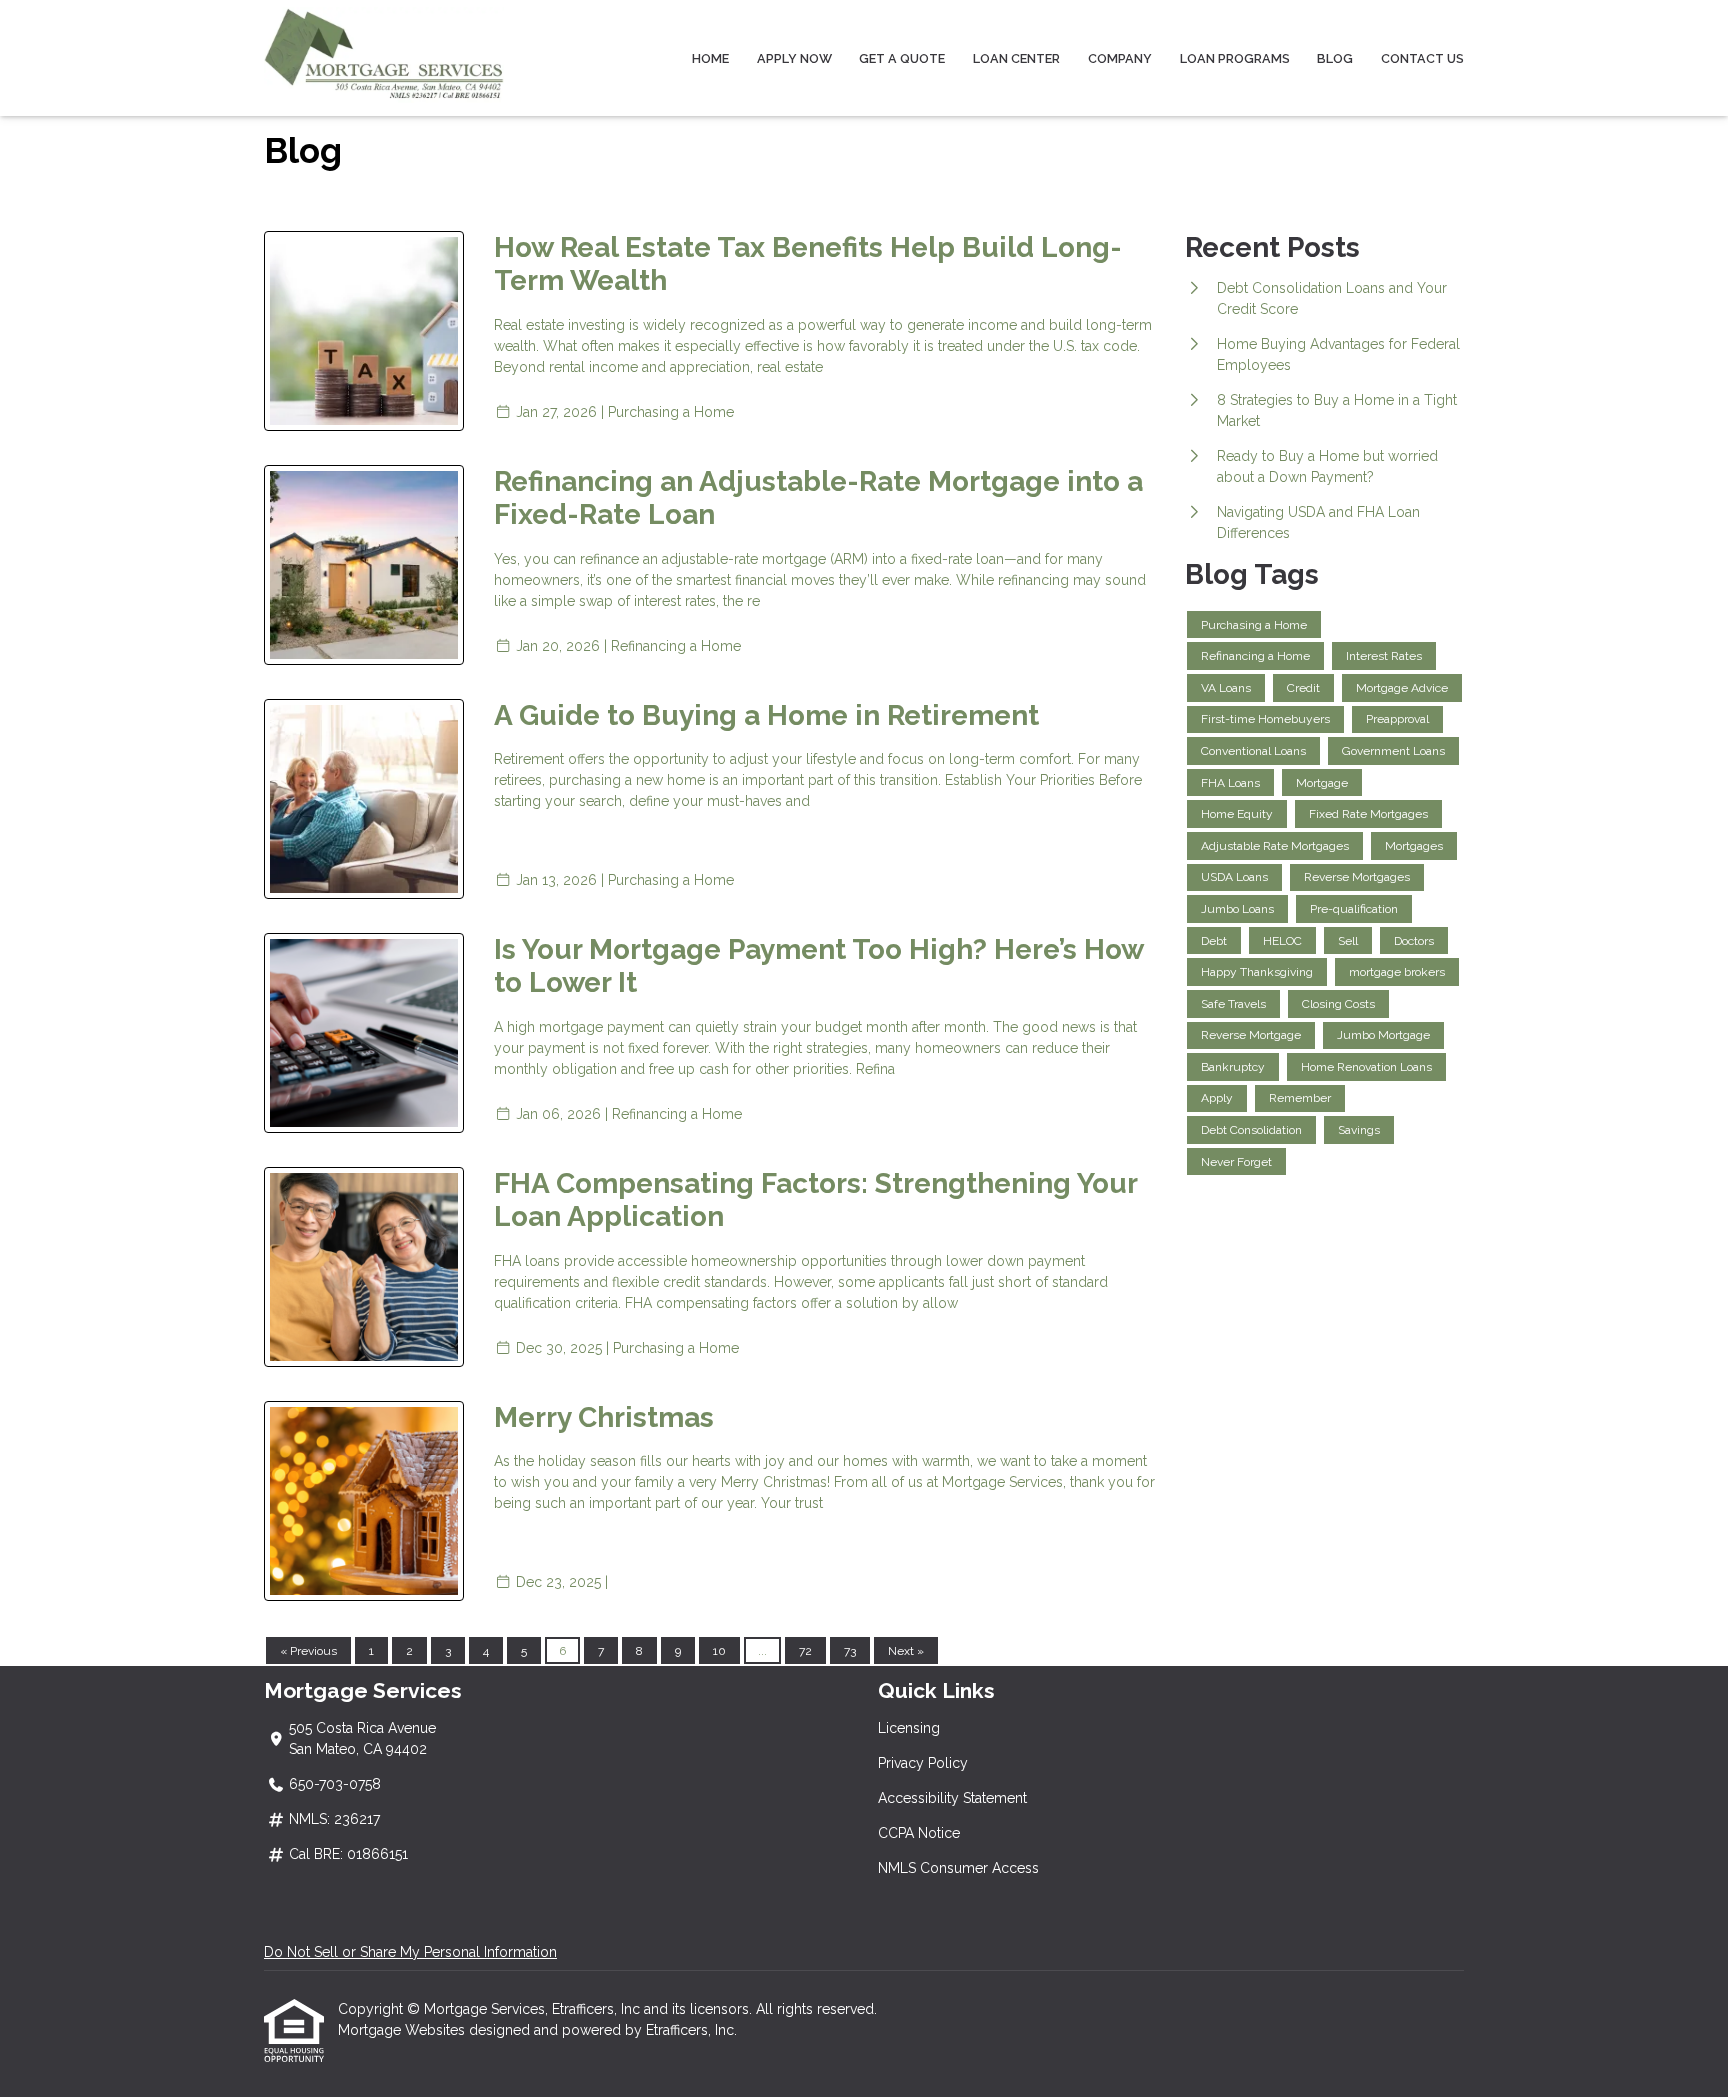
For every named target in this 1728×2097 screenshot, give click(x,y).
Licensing (909, 1728)
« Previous (308, 1651)
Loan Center (1016, 58)
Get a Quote (902, 58)
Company (1120, 58)
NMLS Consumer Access (958, 1868)
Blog (1335, 58)
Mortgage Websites (403, 2030)
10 (719, 1651)
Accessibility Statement (952, 1798)
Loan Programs (1235, 58)
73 (850, 1651)
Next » (906, 1651)
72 (805, 1651)
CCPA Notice (919, 1833)
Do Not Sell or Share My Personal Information (410, 1952)
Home (710, 58)
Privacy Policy (923, 1763)
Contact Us (1422, 58)
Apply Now (794, 58)
